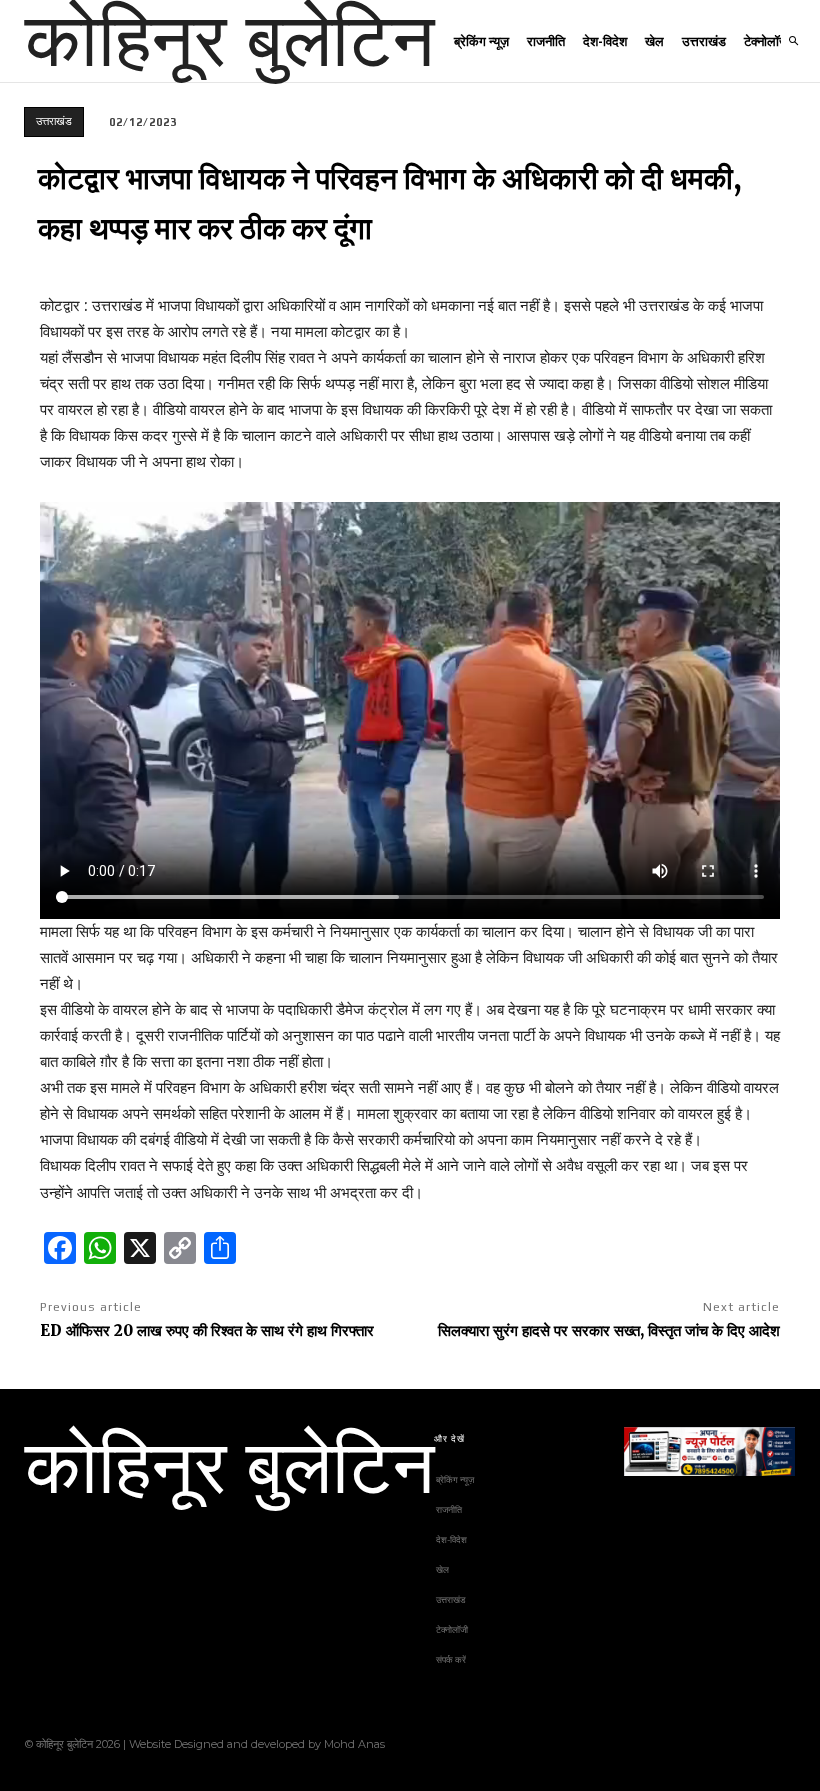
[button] (793, 41)
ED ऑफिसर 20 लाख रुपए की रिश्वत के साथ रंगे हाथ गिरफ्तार (207, 1330)
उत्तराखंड (54, 121)
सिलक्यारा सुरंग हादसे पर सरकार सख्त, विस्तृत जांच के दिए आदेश (609, 1330)
